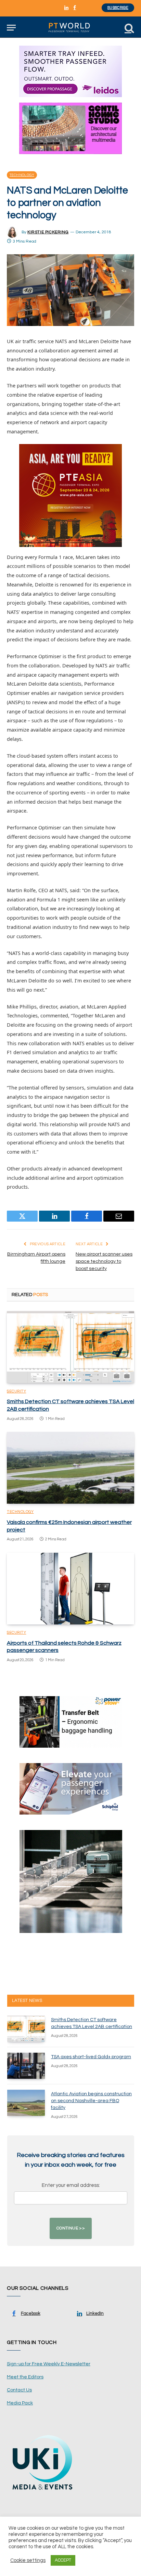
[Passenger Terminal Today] (70, 28)
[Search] (129, 28)
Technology (22, 175)
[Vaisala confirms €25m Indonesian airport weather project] (70, 1468)
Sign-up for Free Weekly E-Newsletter (49, 2364)
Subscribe (118, 8)
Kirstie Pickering (48, 232)
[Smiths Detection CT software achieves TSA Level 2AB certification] (70, 1347)
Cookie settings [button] (28, 2560)
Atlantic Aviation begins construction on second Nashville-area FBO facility (91, 2101)
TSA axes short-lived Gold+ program (91, 2057)
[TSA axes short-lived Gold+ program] (26, 2066)
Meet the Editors (25, 2377)
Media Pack (20, 2403)
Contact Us (19, 2390)
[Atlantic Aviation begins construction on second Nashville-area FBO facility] (26, 2103)
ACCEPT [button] (63, 2560)
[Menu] (11, 28)
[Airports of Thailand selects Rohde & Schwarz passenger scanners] (70, 1589)
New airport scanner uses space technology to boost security (104, 1261)
